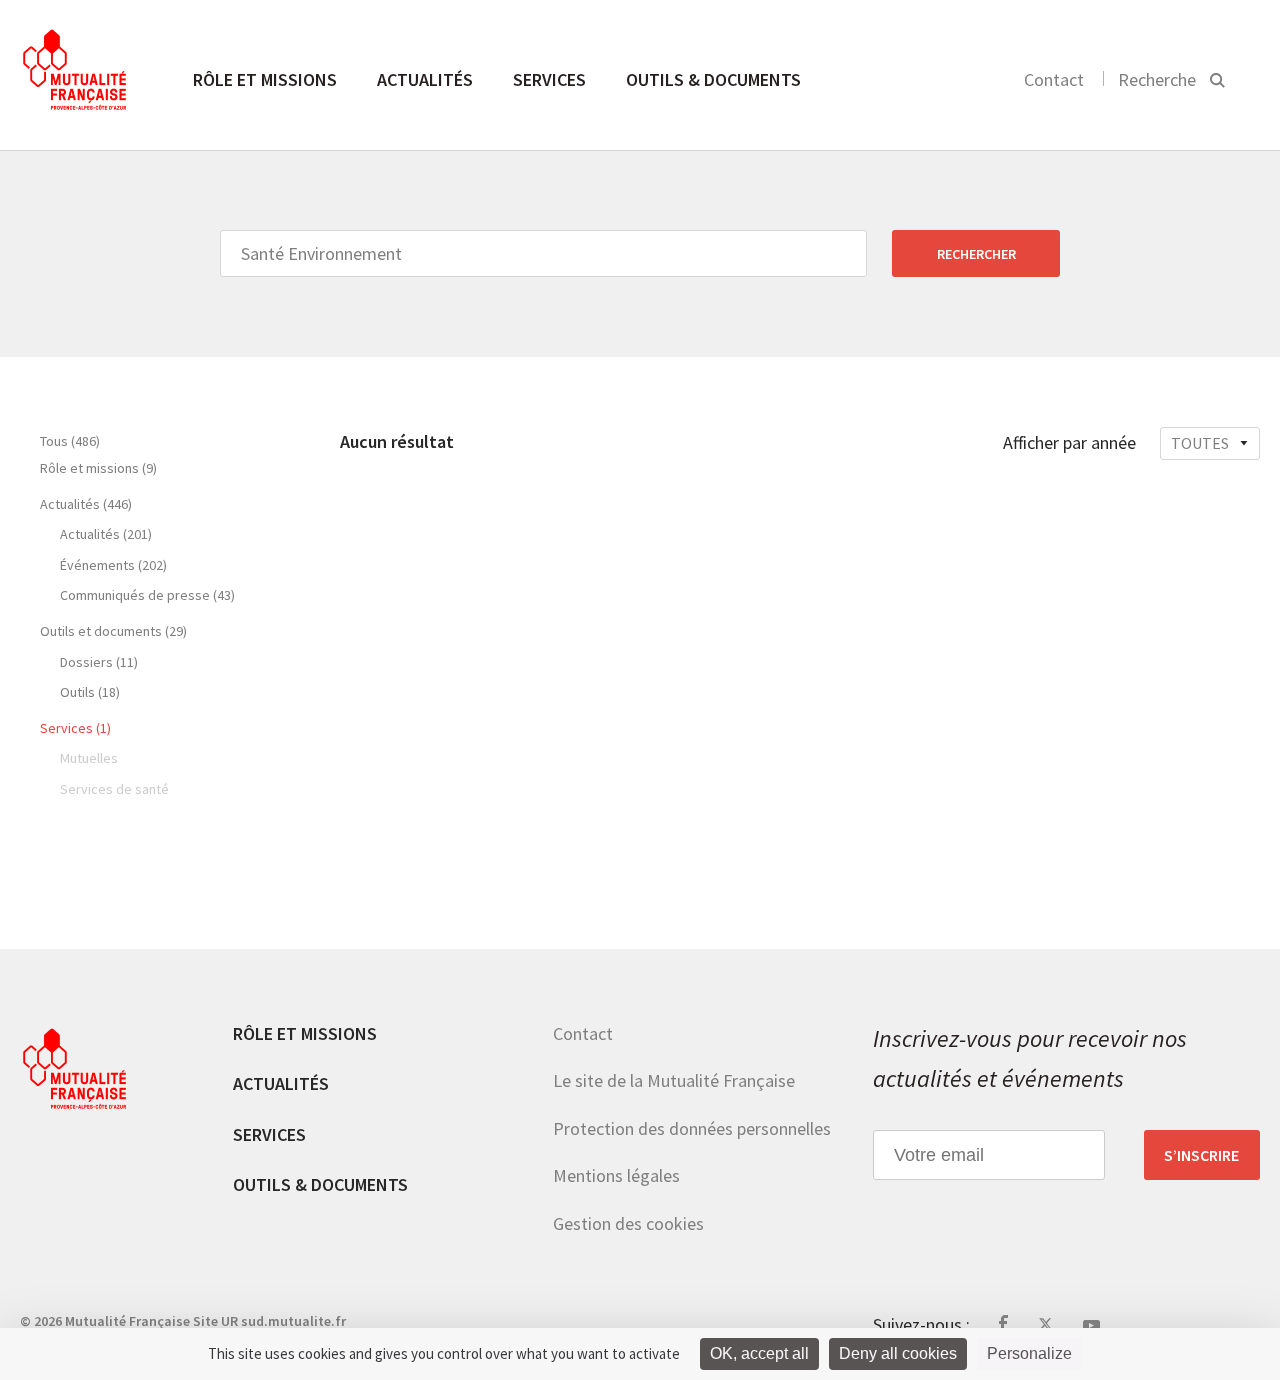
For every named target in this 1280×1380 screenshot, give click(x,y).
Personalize (1029, 1353)
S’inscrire (1201, 1155)
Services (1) (75, 728)
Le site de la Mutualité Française (674, 1080)
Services (549, 79)
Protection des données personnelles (692, 1128)
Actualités (425, 79)
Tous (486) (70, 441)
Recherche (1157, 79)
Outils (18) (90, 692)
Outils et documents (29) (113, 631)
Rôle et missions (265, 79)
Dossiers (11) (99, 662)
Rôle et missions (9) (98, 468)
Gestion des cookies (628, 1223)
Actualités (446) (86, 504)
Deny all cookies (898, 1353)
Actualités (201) (106, 534)
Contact (1054, 79)
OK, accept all (759, 1353)
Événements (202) (113, 565)
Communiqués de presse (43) (147, 595)
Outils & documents (713, 79)
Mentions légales (616, 1175)
